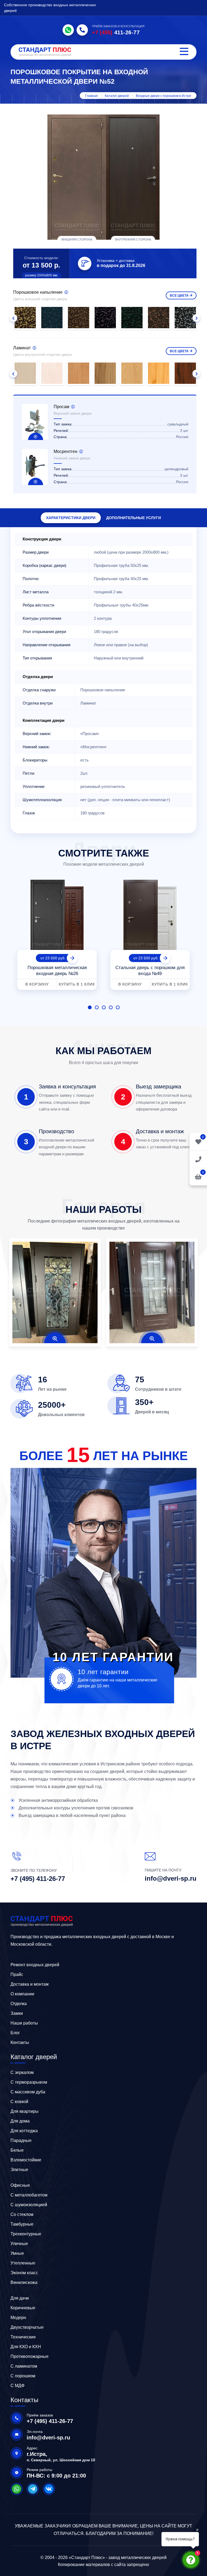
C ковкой (19, 2102)
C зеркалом (22, 2072)
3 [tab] (104, 1007)
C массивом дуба (28, 2092)
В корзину (37, 984)
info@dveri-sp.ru (171, 1878)
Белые (17, 2150)
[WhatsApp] (68, 30)
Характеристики (71, 518)
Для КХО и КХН (26, 2347)
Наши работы (24, 2023)
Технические (23, 2337)
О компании (22, 1994)
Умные (17, 2253)
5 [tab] (118, 1007)
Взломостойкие (26, 2160)
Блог (15, 2033)
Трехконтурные (26, 2234)
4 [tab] (111, 1007)
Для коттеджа (24, 2131)
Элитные (19, 2170)
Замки (17, 2013)
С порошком (23, 2376)
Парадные (21, 2140)
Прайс (17, 1974)
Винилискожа (24, 2282)
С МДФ (18, 2386)
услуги (134, 518)
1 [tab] (90, 1007)
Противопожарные (30, 2356)
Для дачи (20, 2298)
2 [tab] (97, 1007)
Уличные (19, 2244)
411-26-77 (116, 32)
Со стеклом (22, 2214)
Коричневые (23, 2308)
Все (179, 296)
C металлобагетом (29, 2195)
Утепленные (23, 2263)
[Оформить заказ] (198, 1159)
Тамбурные (22, 2224)
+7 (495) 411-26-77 (38, 1879)
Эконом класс (24, 2273)
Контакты (20, 2042)
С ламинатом (24, 2366)
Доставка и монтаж (30, 1984)
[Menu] (184, 52)
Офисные (20, 2185)
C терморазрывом (29, 2082)
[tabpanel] (57, 933)
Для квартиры (25, 2111)
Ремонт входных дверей (35, 1965)
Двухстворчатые (27, 2327)
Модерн (18, 2318)
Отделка (19, 2004)
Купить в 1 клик (77, 984)
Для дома (20, 2121)
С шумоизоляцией (29, 2205)
